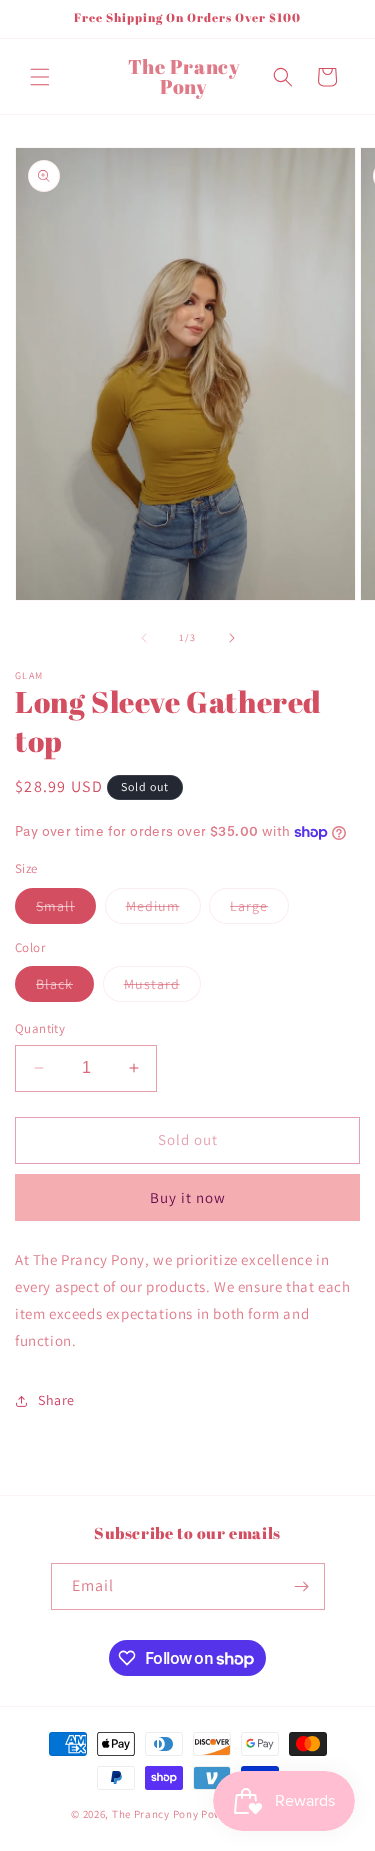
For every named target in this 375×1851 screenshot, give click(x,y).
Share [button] (56, 1400)
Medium (163, 910)
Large (259, 910)
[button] (40, 77)
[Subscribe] (302, 1586)
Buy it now (188, 1197)
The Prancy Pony (155, 1814)
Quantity (40, 1028)
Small (66, 910)
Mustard (162, 988)
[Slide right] (232, 638)
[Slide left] (144, 638)
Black (65, 988)
